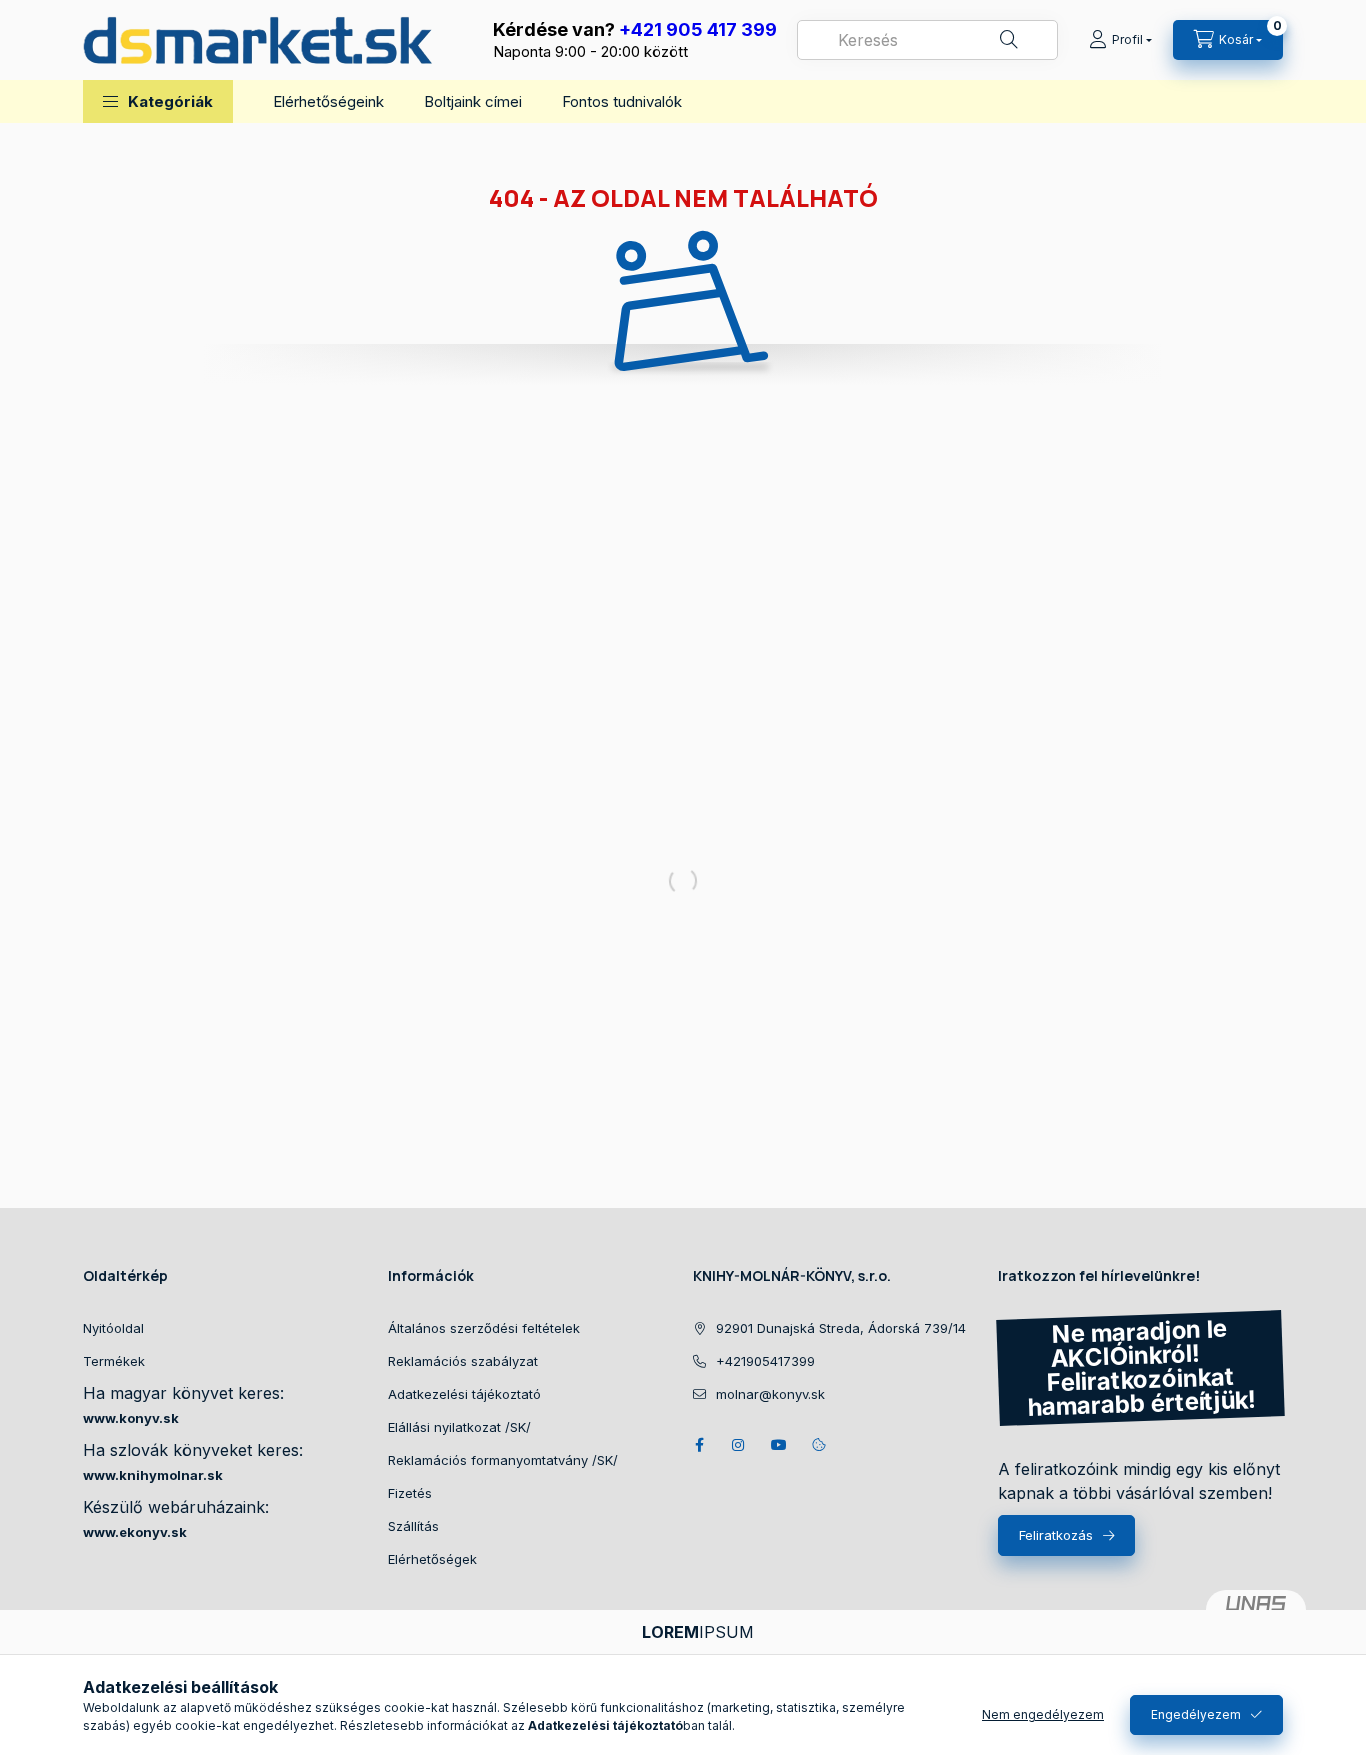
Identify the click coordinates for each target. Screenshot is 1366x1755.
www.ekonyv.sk (135, 1532)
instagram (739, 1445)
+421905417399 (765, 1361)
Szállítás (413, 1526)
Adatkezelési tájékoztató (464, 1394)
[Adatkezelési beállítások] (819, 1445)
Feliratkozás (1056, 1535)
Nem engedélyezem (1043, 1714)
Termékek (114, 1361)
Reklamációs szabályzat (463, 1361)
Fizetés (410, 1493)
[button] (158, 101)
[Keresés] (1009, 40)
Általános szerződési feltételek (484, 1328)
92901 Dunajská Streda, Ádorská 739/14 (841, 1328)
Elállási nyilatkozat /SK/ (459, 1427)
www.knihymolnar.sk (153, 1475)
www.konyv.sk (131, 1418)
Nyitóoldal (113, 1328)
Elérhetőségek (432, 1559)
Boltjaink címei (473, 101)
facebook (699, 1445)
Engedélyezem (1196, 1714)
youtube (779, 1445)
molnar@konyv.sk (770, 1394)
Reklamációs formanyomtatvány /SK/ (503, 1460)
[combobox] (927, 40)
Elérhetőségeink (328, 101)
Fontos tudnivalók (622, 101)
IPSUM (698, 1632)
